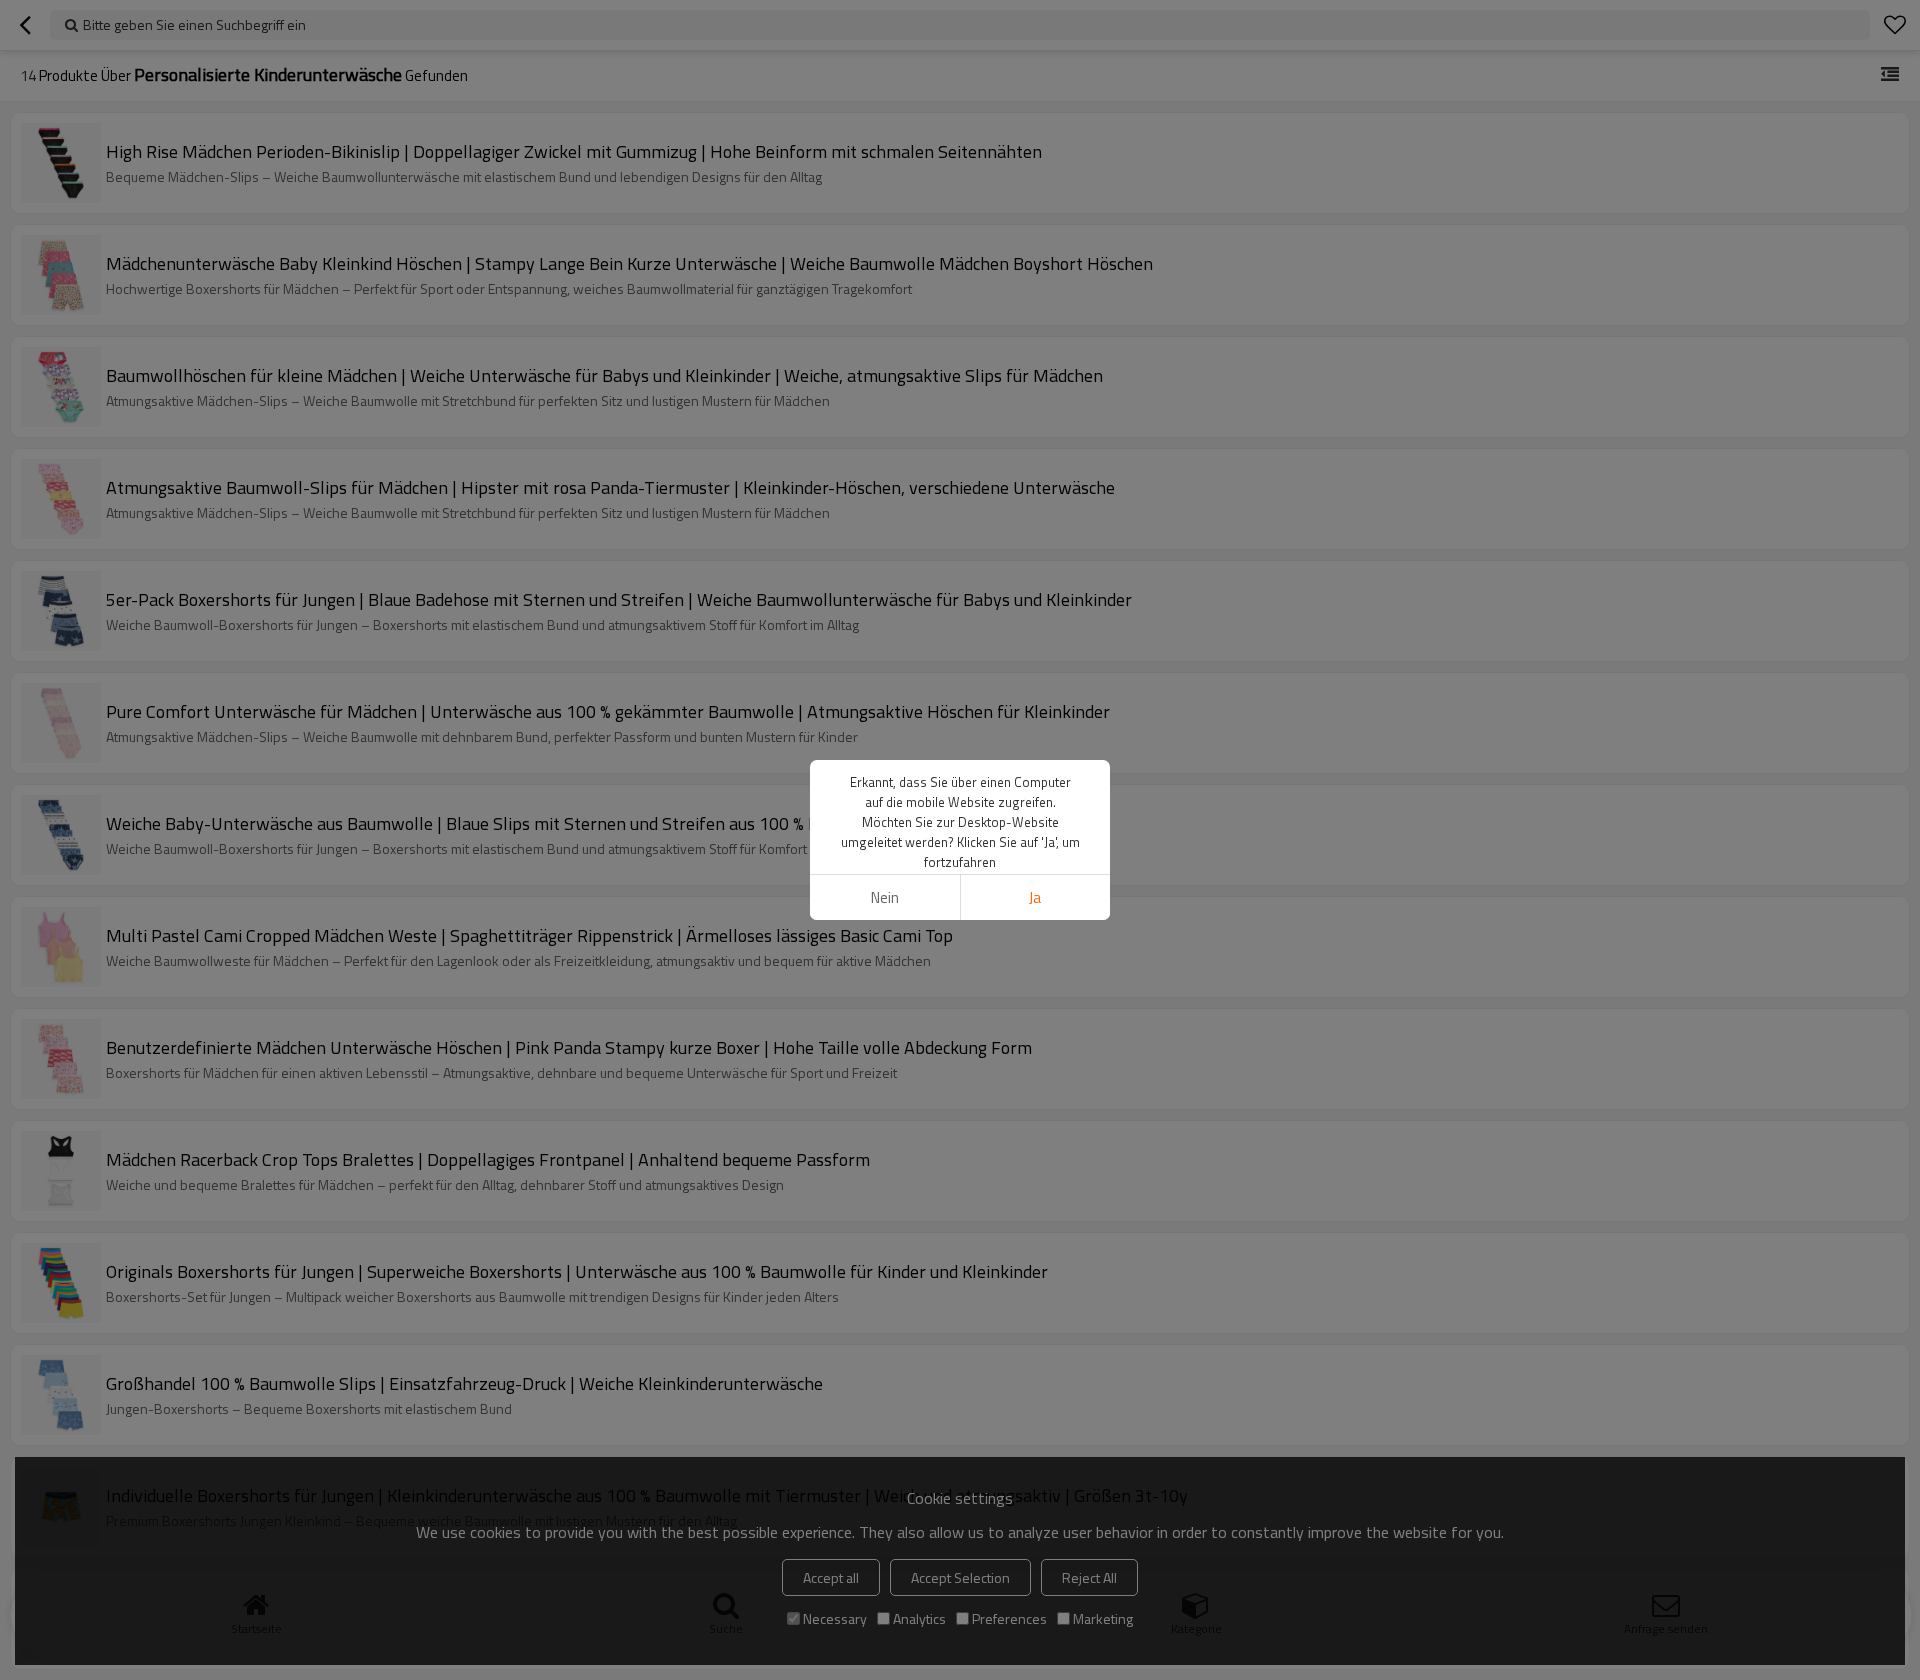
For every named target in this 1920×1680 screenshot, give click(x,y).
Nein (885, 897)
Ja (1035, 897)
